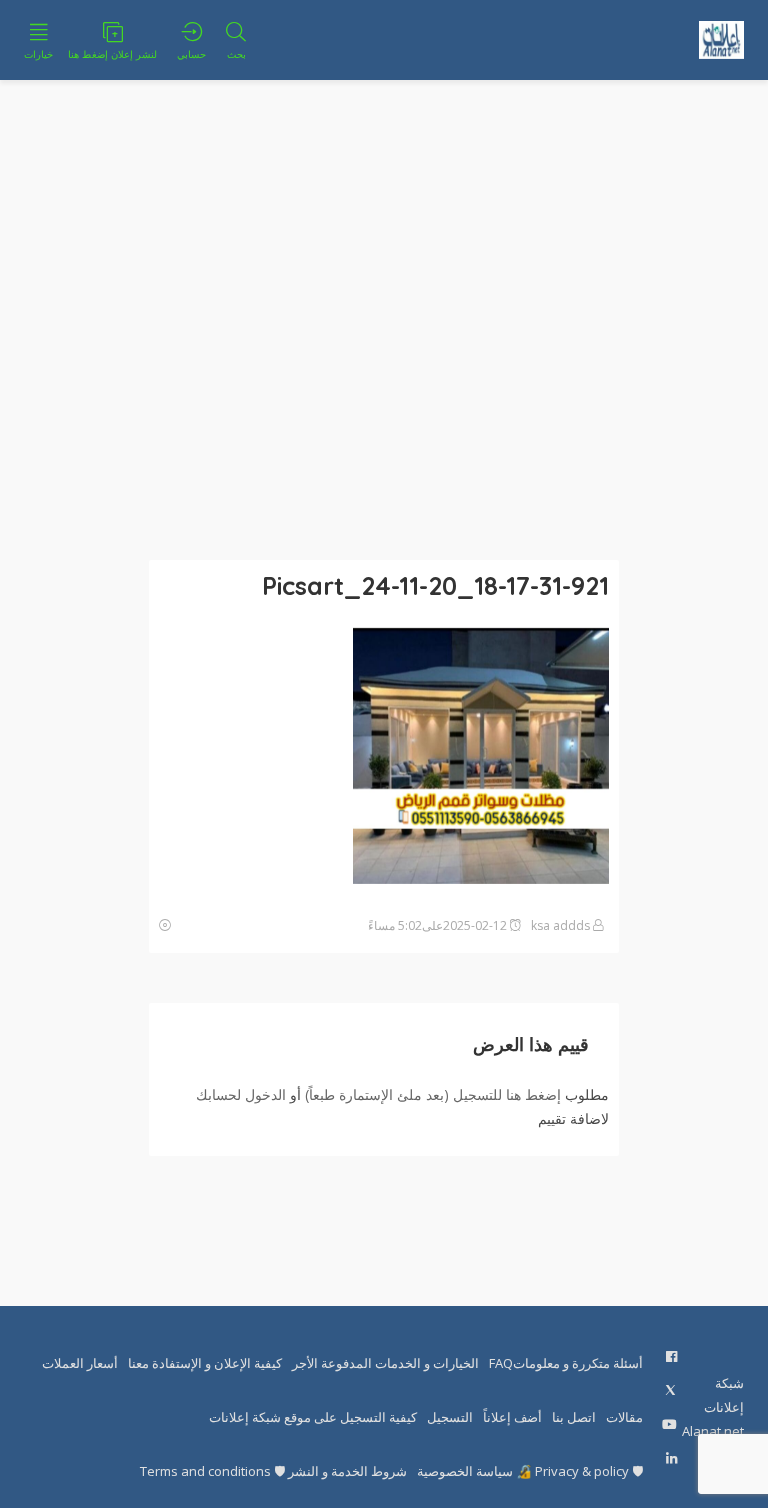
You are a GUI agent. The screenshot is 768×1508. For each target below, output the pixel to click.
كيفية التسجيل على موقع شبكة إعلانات (313, 1417)
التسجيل (450, 1417)
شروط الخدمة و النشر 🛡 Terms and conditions (273, 1471)
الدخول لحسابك (241, 1094)
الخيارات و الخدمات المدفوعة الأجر (385, 1363)
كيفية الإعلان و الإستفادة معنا (205, 1363)
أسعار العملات (80, 1363)
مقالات (624, 1417)
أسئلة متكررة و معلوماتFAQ (566, 1363)
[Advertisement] (384, 320)
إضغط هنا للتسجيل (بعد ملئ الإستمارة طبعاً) (433, 1094)
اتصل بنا (574, 1417)
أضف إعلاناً (512, 1417)
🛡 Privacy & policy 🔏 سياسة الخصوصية (530, 1471)
